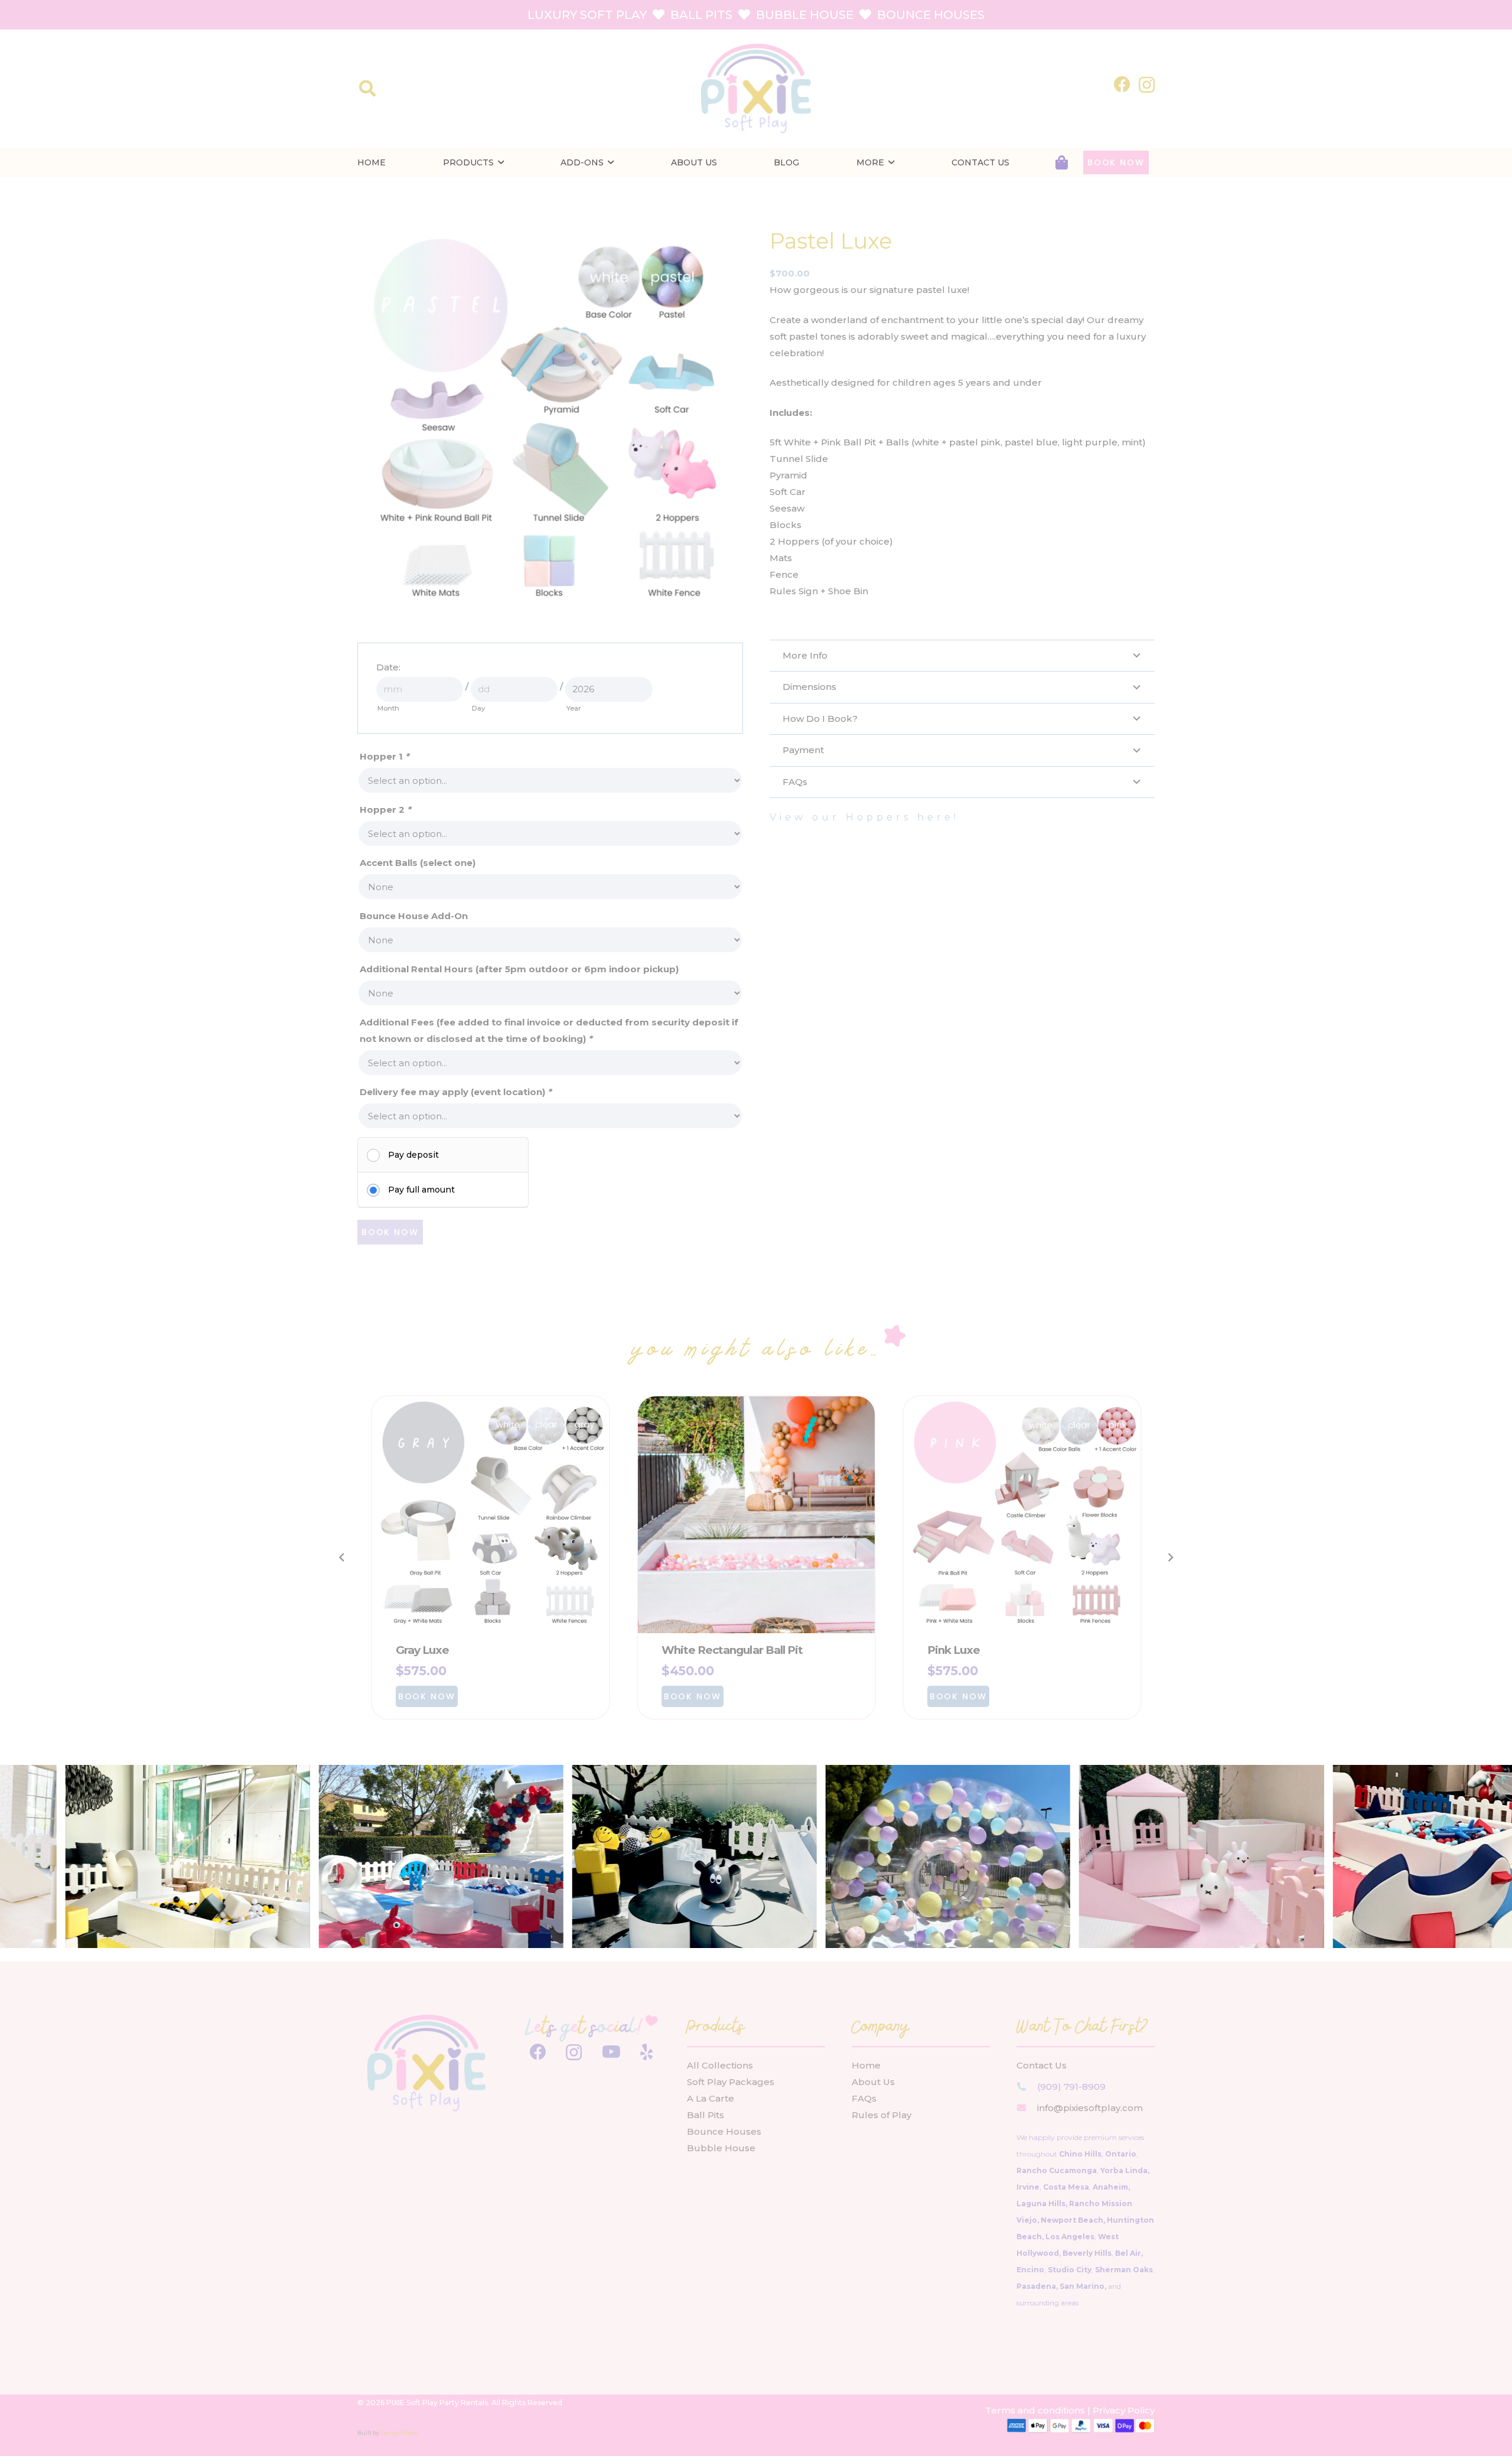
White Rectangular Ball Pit (732, 1650)
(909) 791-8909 (1071, 2087)
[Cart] (1062, 163)
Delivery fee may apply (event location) (456, 1092)
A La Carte (711, 2098)
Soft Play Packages (731, 2082)
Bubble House (721, 2148)
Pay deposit (413, 1155)
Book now (390, 1232)
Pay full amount (421, 1190)
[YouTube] (611, 2052)
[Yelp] (646, 2052)
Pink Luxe (954, 1650)
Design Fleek (399, 2433)
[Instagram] (1147, 85)
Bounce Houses (724, 2131)
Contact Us (1042, 2065)
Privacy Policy (1124, 2410)
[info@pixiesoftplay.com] (1027, 2108)
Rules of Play (882, 2115)
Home (866, 2065)
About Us (873, 2082)
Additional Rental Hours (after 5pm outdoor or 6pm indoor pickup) (519, 969)
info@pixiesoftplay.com (1090, 2108)
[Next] (1170, 1558)
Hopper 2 (385, 810)
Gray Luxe (423, 1650)
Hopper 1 (384, 756)
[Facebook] (1122, 84)
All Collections (720, 2065)
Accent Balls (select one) (418, 863)
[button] (367, 89)
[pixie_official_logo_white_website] (756, 89)
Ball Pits (706, 2115)
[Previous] (342, 1558)
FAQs (864, 2098)
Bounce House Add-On (414, 916)
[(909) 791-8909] (1027, 2087)
